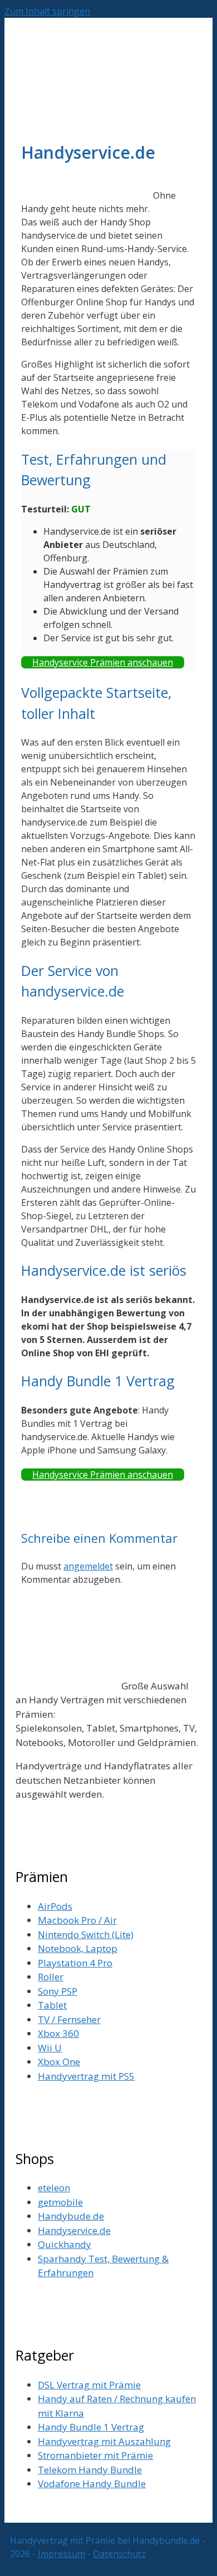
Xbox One (59, 2062)
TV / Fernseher (69, 2019)
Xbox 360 (58, 2033)
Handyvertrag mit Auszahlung (104, 2441)
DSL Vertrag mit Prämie (89, 2385)
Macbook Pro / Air (77, 1920)
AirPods (55, 1906)
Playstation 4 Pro (75, 1963)
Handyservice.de (74, 2230)
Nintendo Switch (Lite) (86, 1934)
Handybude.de (71, 2216)
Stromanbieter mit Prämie (95, 2455)
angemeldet (88, 1566)
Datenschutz (119, 2554)
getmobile (60, 2202)
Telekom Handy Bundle (90, 2470)
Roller (51, 1977)
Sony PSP (58, 1991)
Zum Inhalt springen (47, 11)
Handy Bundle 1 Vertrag (91, 2427)
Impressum (61, 2554)
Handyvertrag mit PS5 (86, 2076)
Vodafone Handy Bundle (92, 2484)
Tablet (52, 2005)
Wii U (50, 2048)
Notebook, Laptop (78, 1948)
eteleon (54, 2188)
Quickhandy (65, 2244)
